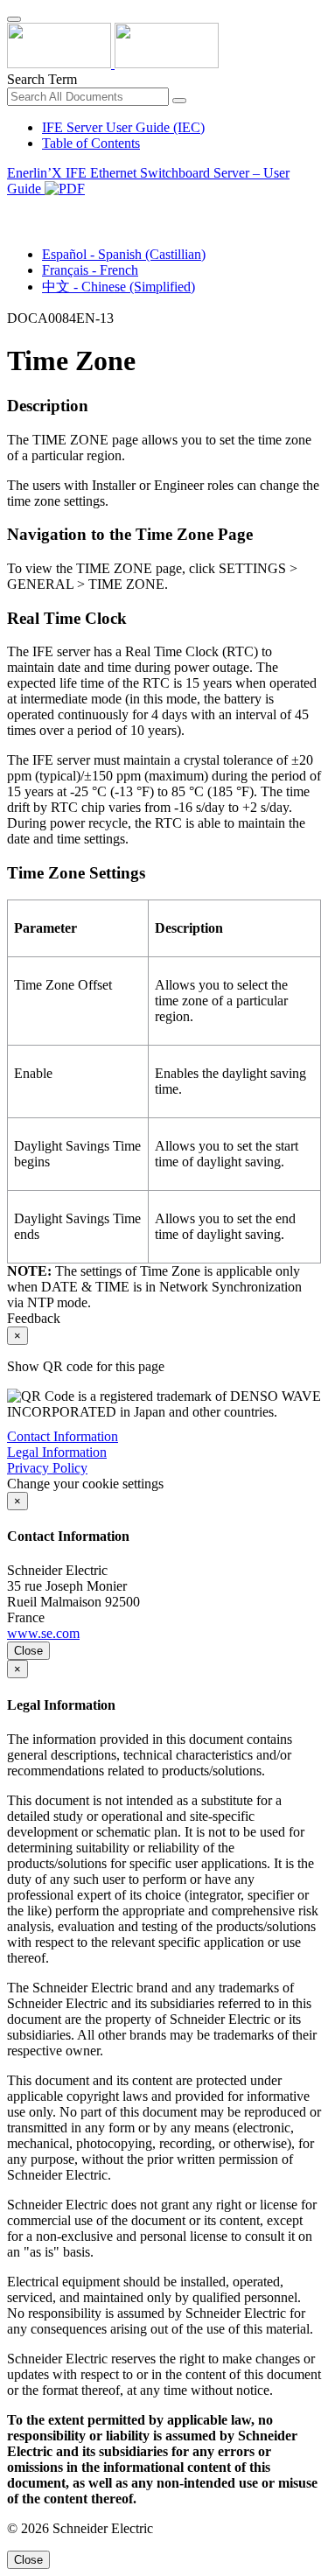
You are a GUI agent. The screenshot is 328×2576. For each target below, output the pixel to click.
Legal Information (57, 1452)
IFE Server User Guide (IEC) (123, 127)
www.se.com (43, 1633)
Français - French (90, 270)
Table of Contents (91, 143)
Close (28, 1651)
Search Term (42, 79)
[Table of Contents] (14, 209)
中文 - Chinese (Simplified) (119, 287)
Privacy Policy (47, 1468)
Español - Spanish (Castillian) (124, 254)
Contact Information (63, 1436)
